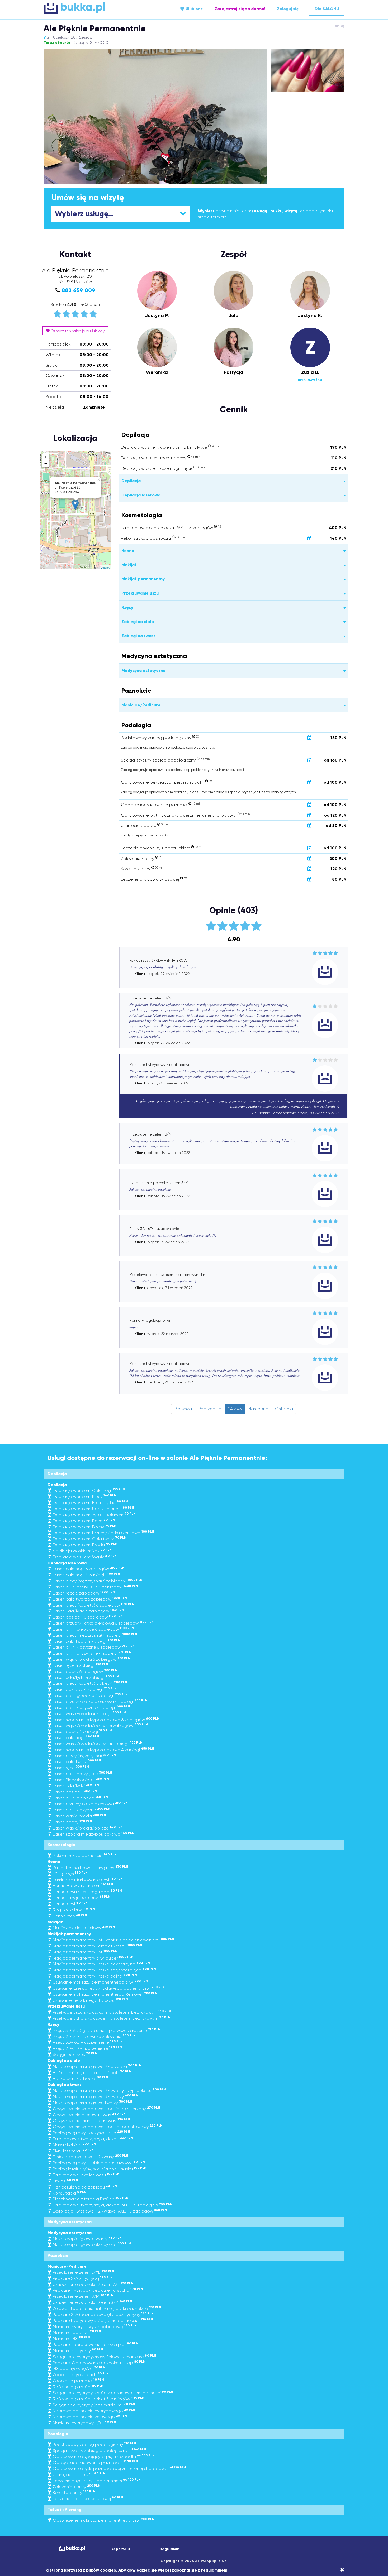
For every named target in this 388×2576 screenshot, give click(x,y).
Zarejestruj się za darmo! (240, 9)
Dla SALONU (327, 9)
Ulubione (194, 9)
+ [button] (46, 457)
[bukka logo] (72, 2549)
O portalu (121, 2549)
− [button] (46, 464)
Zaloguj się (288, 9)
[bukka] (94, 8)
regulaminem (214, 2570)
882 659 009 (78, 290)
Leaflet (105, 567)
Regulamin (170, 2549)
